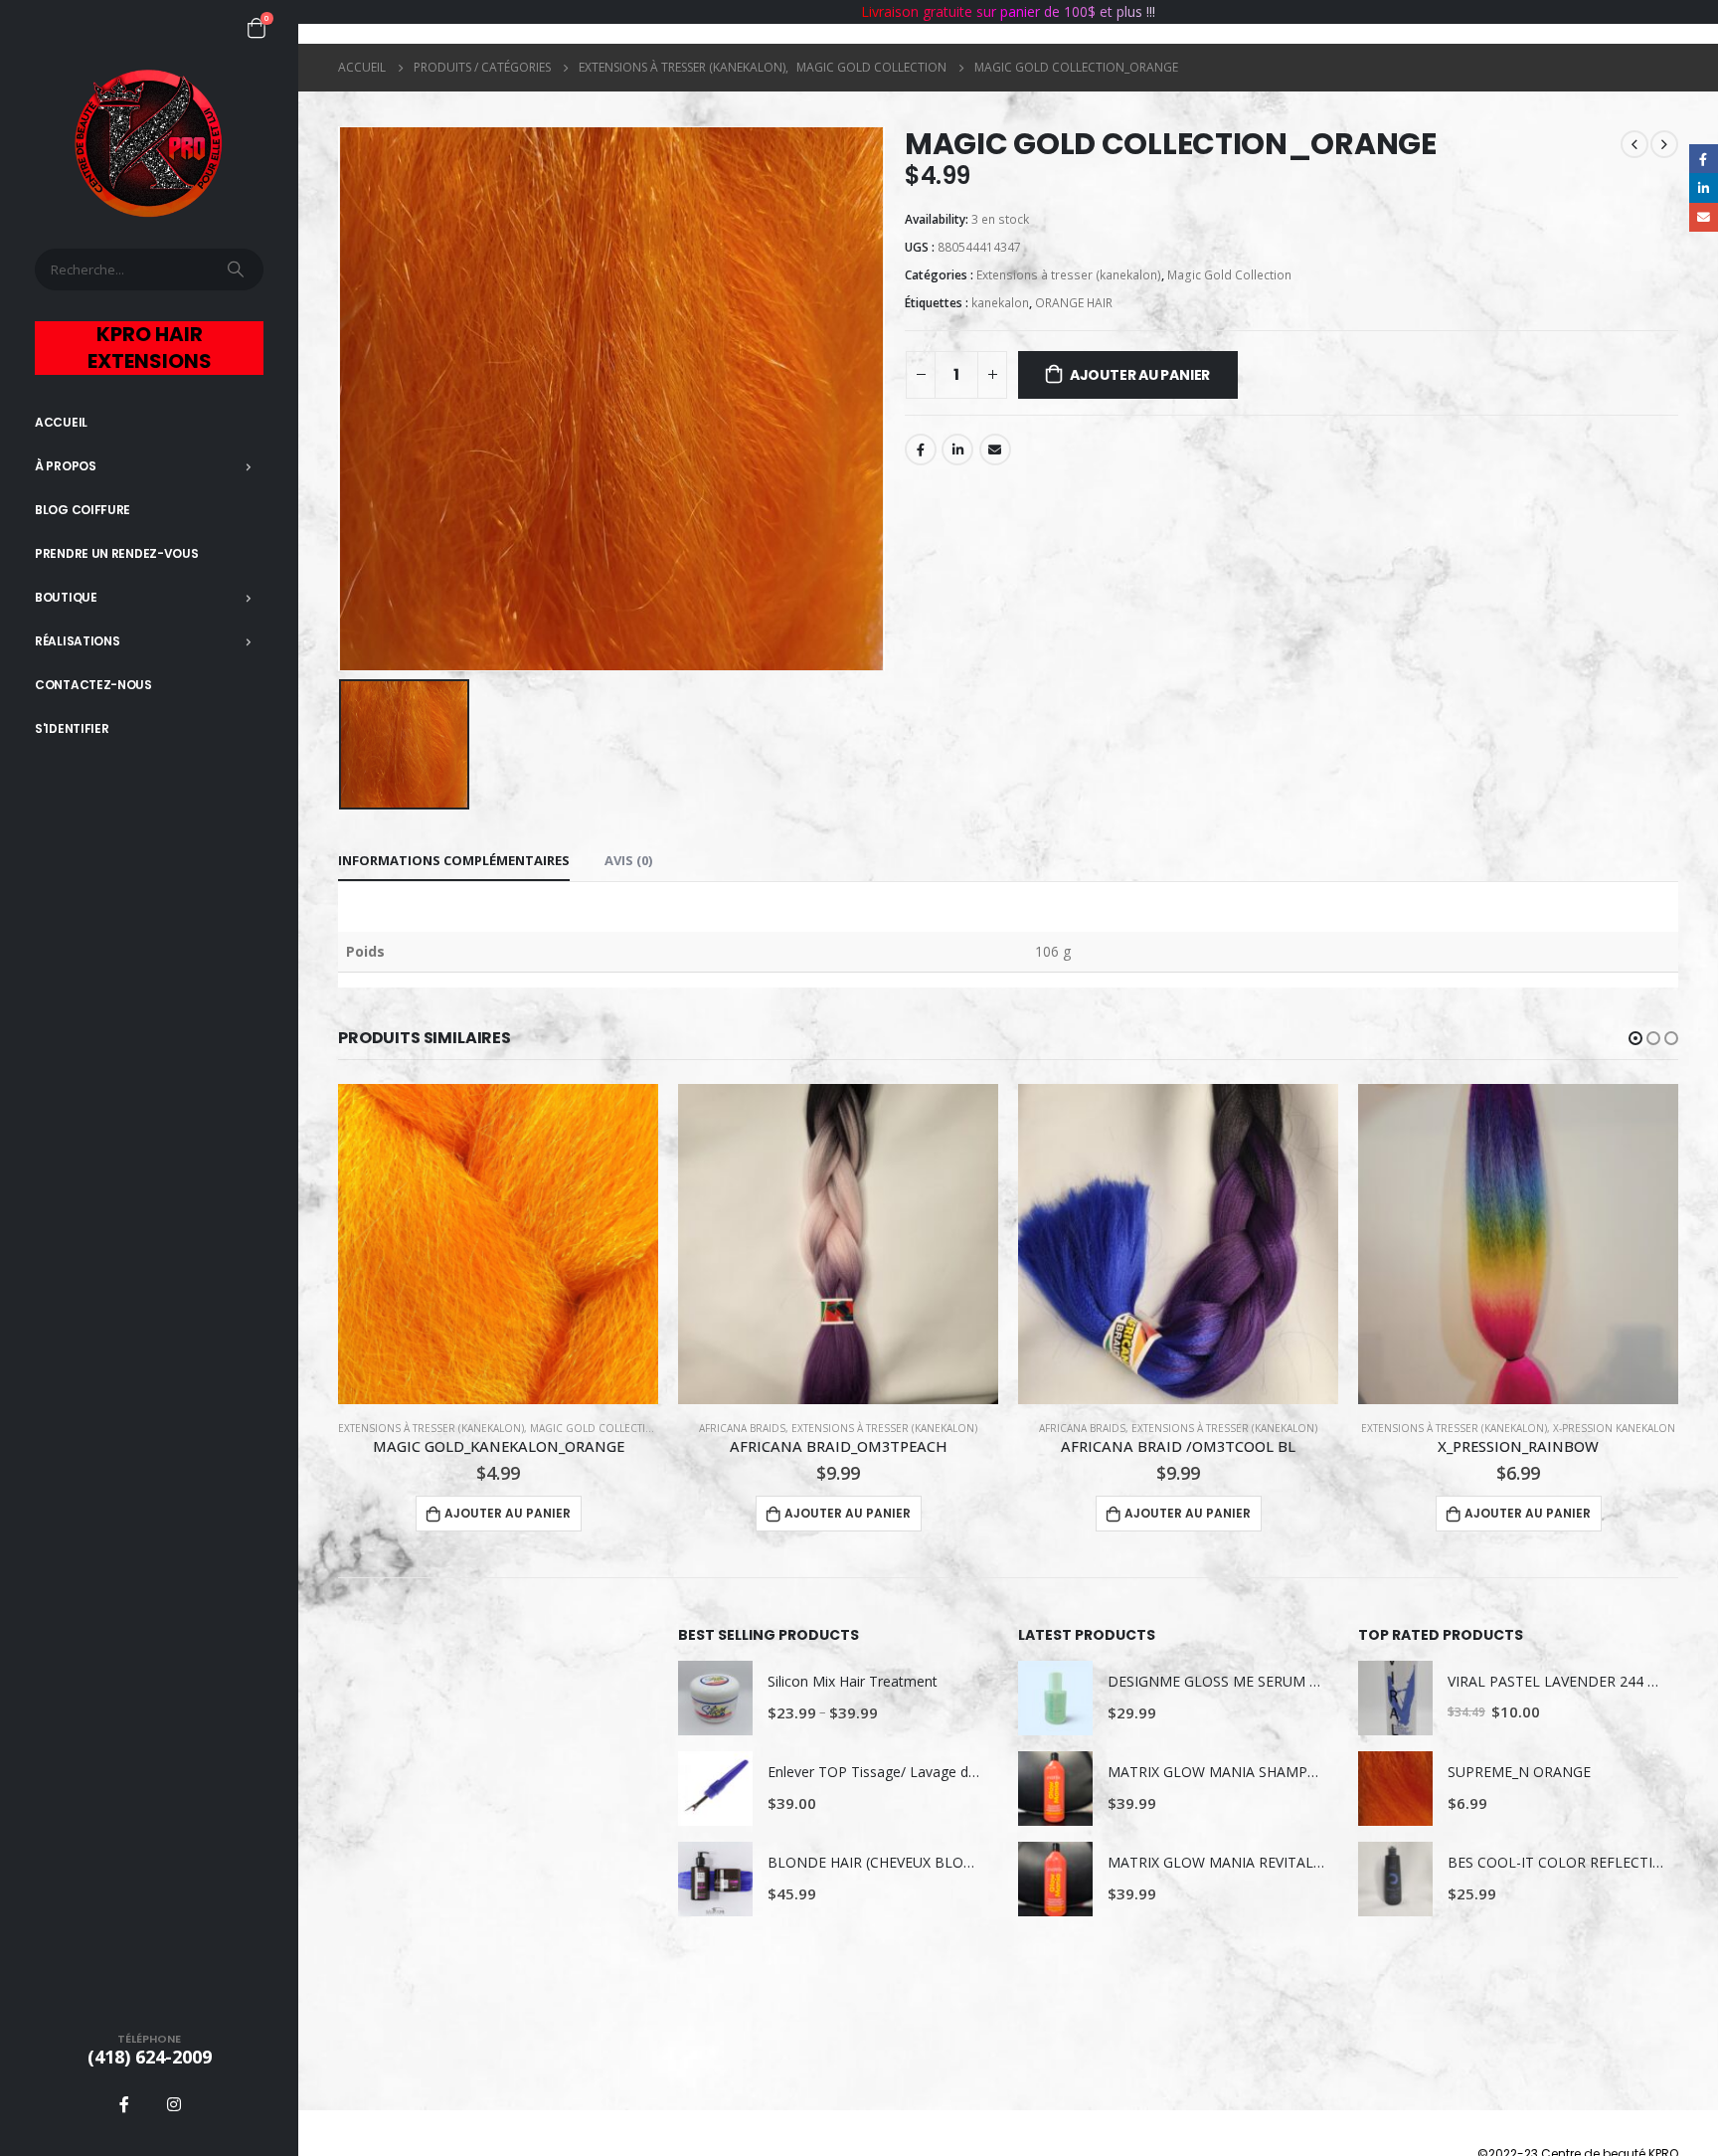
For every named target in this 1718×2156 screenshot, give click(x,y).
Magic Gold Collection (1229, 275)
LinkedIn (957, 449)
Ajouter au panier (1140, 375)
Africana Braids (742, 1428)
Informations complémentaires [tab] (454, 860)
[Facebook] (124, 2104)
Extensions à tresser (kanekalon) (1069, 275)
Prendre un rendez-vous (116, 553)
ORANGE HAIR (1074, 303)
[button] (1635, 1038)
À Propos (66, 466)
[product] (498, 1244)
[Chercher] (238, 269)
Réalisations (77, 641)
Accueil (61, 422)
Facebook (921, 449)
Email (995, 449)
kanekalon (1000, 303)
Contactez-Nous (93, 685)
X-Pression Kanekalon (1614, 1428)
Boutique (66, 597)
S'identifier (72, 728)
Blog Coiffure (83, 510)
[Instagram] (174, 2104)
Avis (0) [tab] (628, 860)
